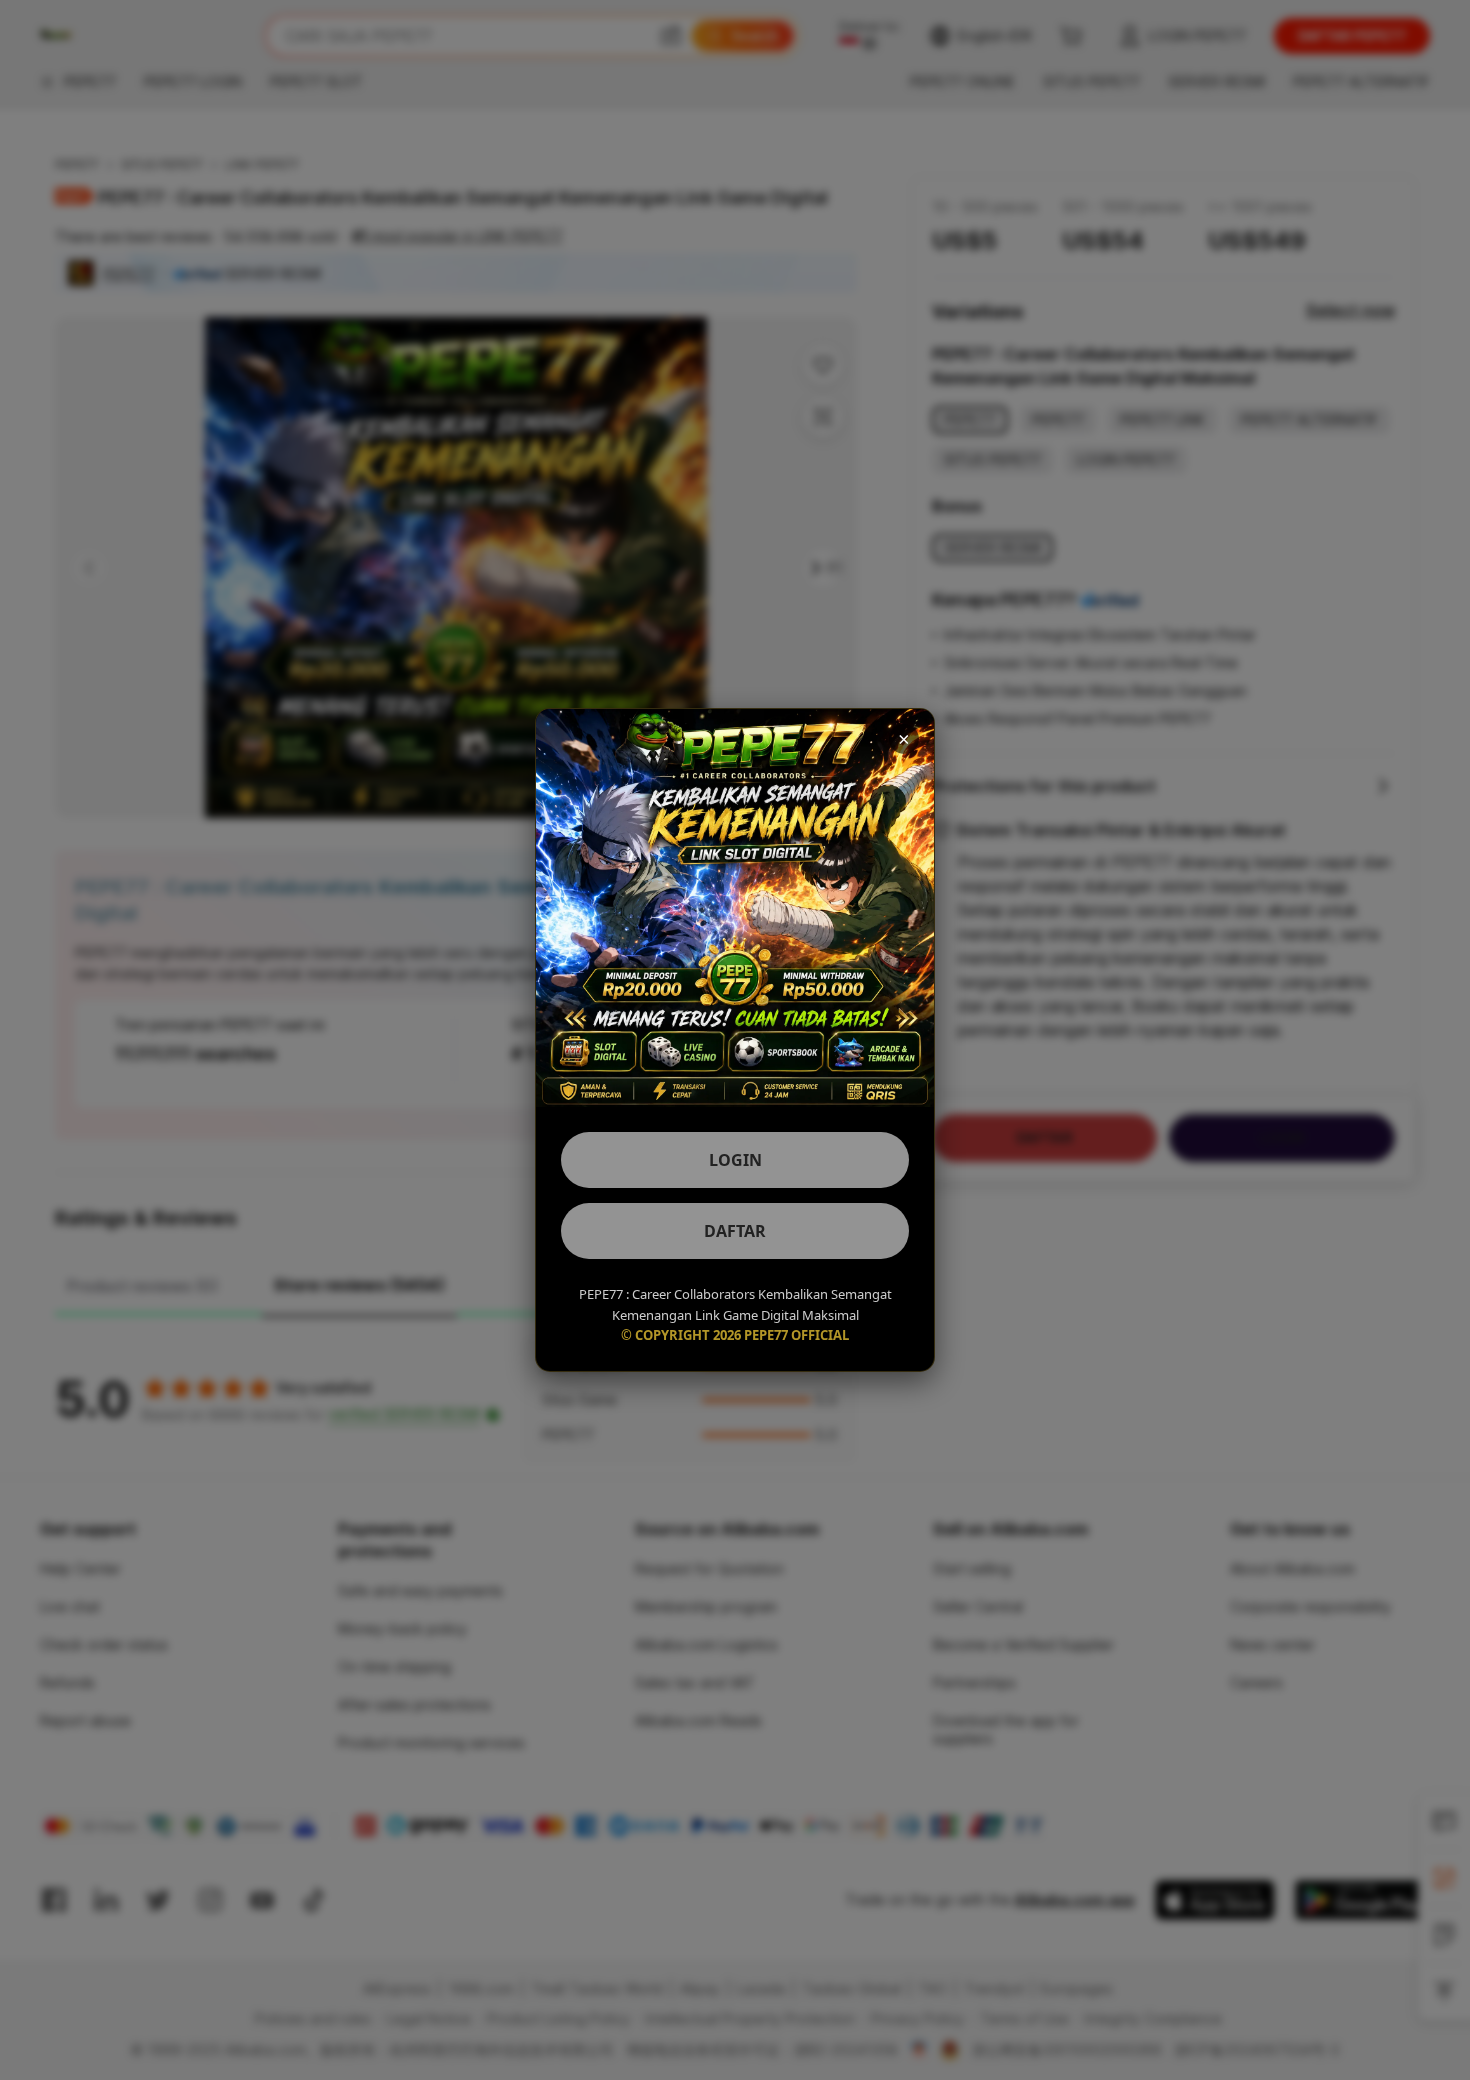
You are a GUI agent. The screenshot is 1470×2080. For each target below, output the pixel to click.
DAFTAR (735, 1231)
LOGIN (735, 1160)
